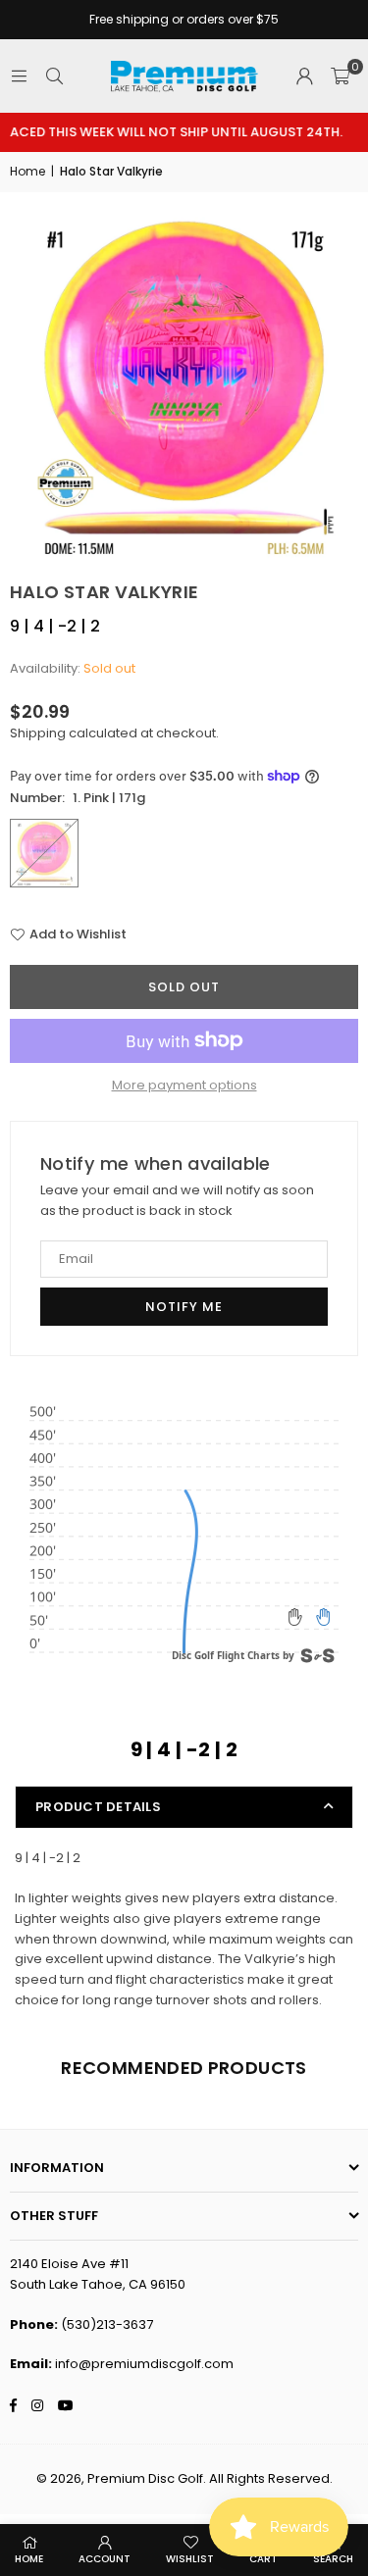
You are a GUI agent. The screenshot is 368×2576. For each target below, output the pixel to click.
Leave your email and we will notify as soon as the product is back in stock (177, 1200)
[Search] (54, 76)
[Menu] (19, 76)
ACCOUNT (105, 2559)
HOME (29, 2559)
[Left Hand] (295, 1617)
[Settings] (304, 76)
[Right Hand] (323, 1617)
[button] (340, 76)
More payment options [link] (184, 1085)
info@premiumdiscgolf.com (144, 2364)
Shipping (38, 733)
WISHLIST (190, 2559)
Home (27, 171)
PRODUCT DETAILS (98, 1807)
